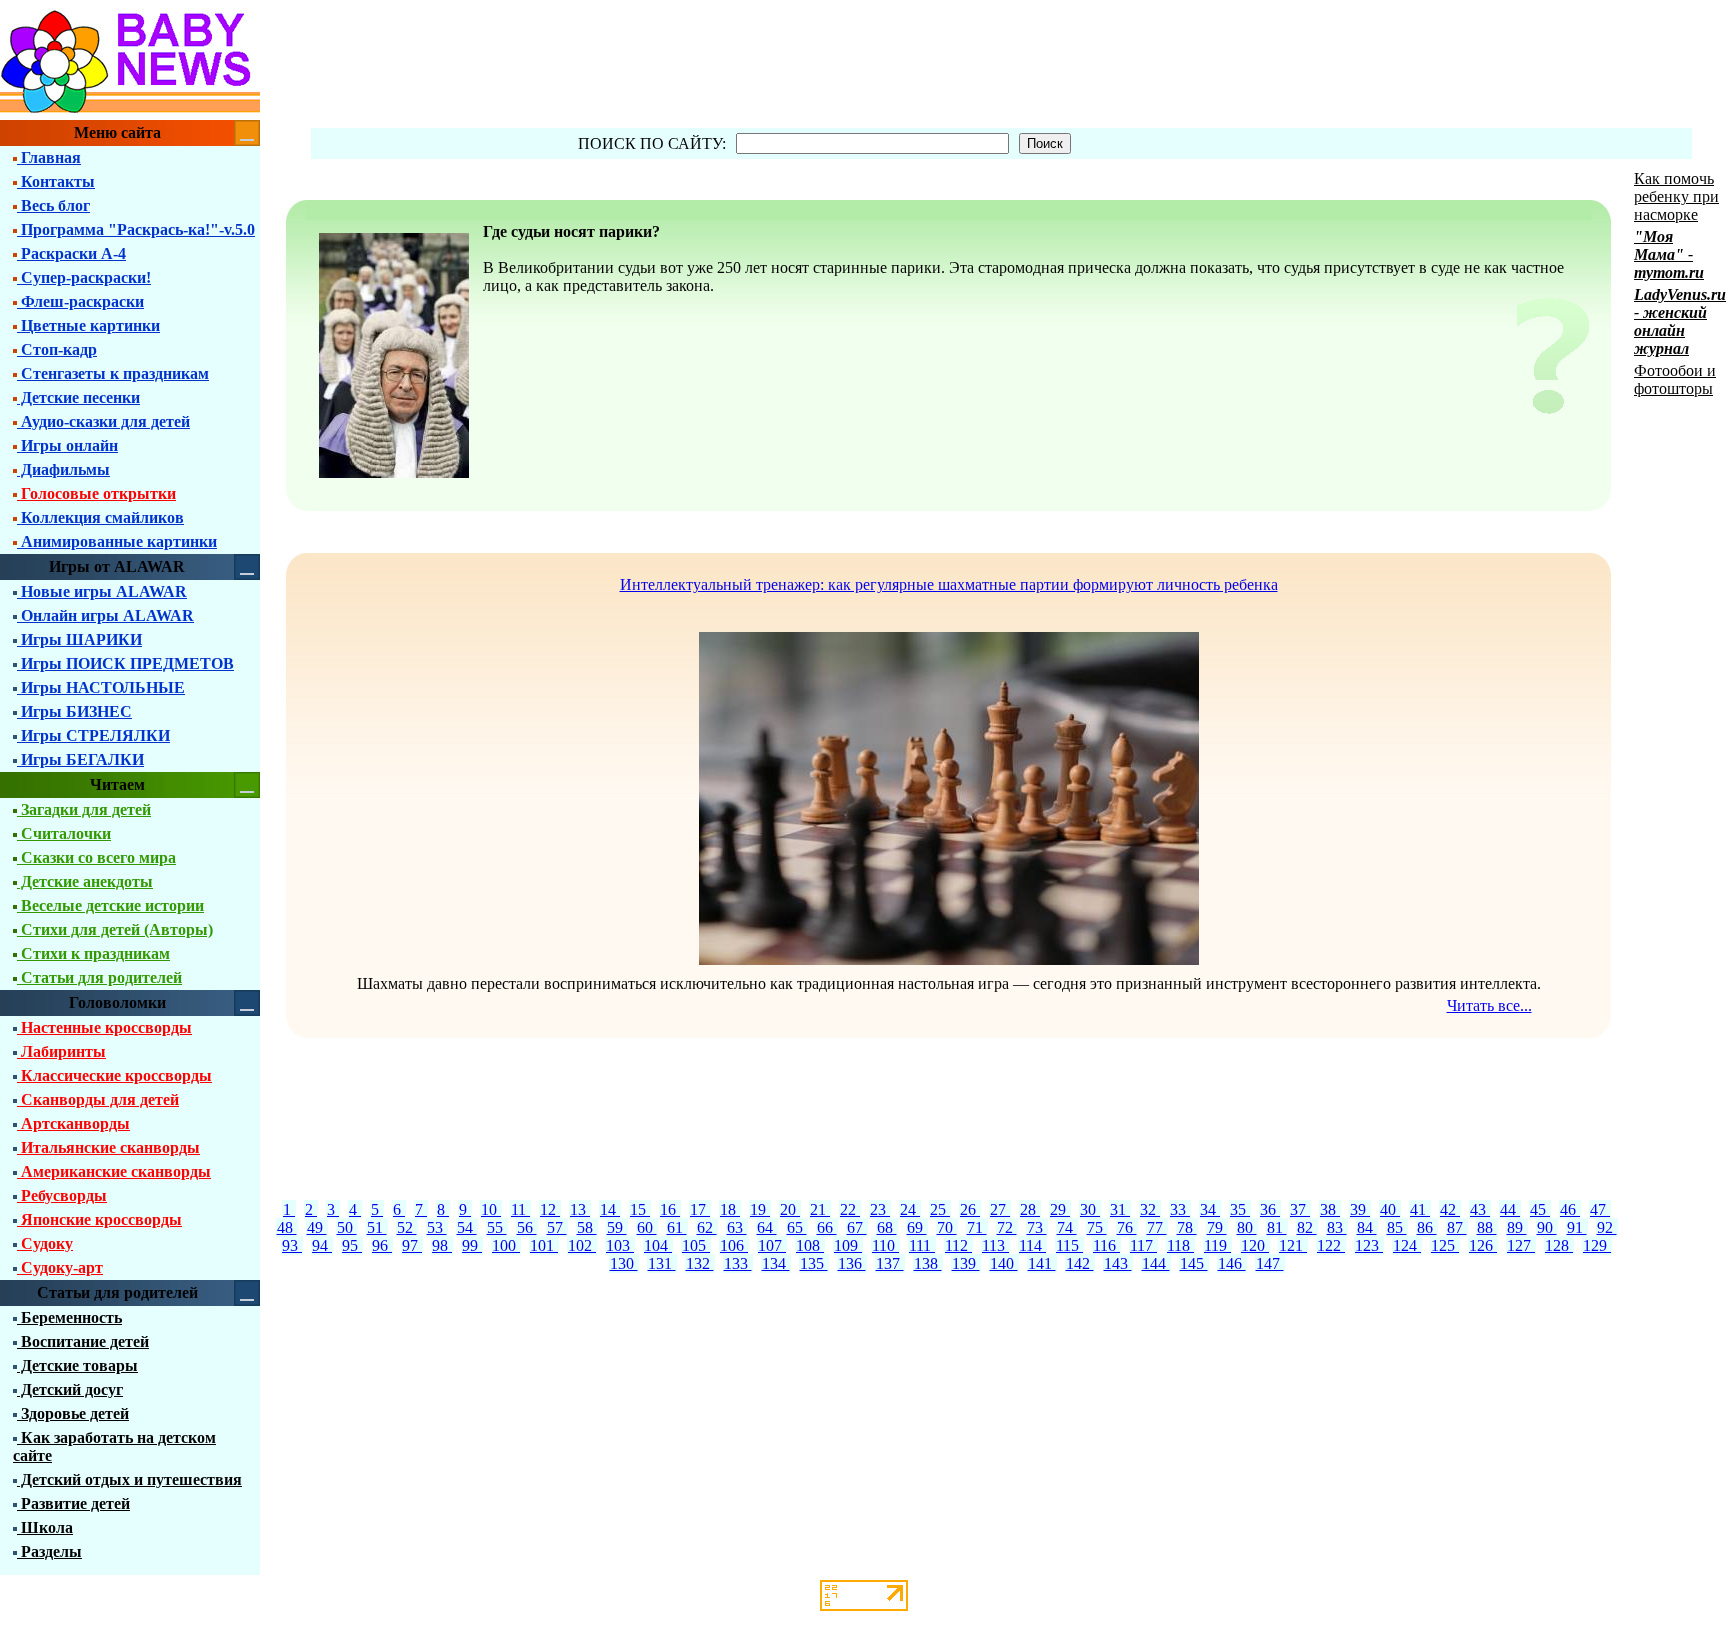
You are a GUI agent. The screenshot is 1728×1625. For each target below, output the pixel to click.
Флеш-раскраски (80, 301)
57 (557, 1227)
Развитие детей (73, 1503)
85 (1397, 1227)
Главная (49, 157)
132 (700, 1263)
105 (696, 1245)
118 (1180, 1245)
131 (662, 1263)
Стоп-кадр (57, 349)
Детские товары (77, 1365)
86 (1427, 1227)
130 (624, 1263)
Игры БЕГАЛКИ (80, 759)
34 (1210, 1209)
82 (1307, 1227)
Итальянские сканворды (108, 1147)
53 (437, 1227)
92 (1607, 1227)
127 (1521, 1245)
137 (890, 1263)
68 (887, 1227)
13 (580, 1209)
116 (1106, 1245)
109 (848, 1245)
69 (917, 1227)
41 (1420, 1209)
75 (1097, 1227)
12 (550, 1209)
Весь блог (53, 205)
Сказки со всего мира (96, 857)
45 (1540, 1209)
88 (1487, 1227)
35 (1240, 1209)
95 (352, 1245)
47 (1600, 1209)
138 (928, 1263)
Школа (45, 1527)
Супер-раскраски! (84, 277)
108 (810, 1245)
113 (995, 1245)
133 (738, 1263)
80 (1247, 1227)
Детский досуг (70, 1389)
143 (1118, 1263)
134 (776, 1263)
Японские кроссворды (99, 1219)
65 (797, 1227)
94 (322, 1245)
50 (347, 1227)
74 (1067, 1227)
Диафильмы (63, 469)
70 (947, 1227)
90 (1547, 1227)
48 (287, 1227)
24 (910, 1209)
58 (587, 1227)
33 (1180, 1209)
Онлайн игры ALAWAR (105, 615)
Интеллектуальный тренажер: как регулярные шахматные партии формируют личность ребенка (949, 584)
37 (1300, 1209)
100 (506, 1245)
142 (1080, 1263)
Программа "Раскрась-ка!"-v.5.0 (136, 229)
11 (520, 1209)
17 (700, 1209)
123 (1369, 1245)
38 (1330, 1209)
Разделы (49, 1551)
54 (467, 1227)
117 (1143, 1245)
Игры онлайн (67, 445)
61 (677, 1227)
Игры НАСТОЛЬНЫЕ (101, 687)
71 (977, 1227)
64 (767, 1227)
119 (1217, 1245)
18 (730, 1209)
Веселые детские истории (110, 905)
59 (617, 1227)
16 (670, 1209)
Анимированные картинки (117, 541)
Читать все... (1489, 1005)
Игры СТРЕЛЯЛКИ (93, 735)
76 (1127, 1227)
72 (1007, 1227)
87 (1457, 1227)
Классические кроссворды (114, 1075)
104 (658, 1245)
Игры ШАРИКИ (79, 639)
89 (1517, 1227)
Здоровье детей (73, 1413)
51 (377, 1227)
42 (1450, 1209)
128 (1559, 1245)
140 (1004, 1263)
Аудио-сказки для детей (103, 421)
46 (1570, 1209)
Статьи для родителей (99, 977)
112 (958, 1245)
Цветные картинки (88, 325)
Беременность (69, 1317)
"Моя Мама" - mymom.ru (1669, 254)
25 (940, 1209)
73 (1037, 1227)
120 (1255, 1245)
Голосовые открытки (96, 493)
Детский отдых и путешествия (129, 1479)
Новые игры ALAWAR (102, 591)
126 (1483, 1245)
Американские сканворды (114, 1171)
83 (1337, 1227)
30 (1090, 1209)
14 (610, 1209)
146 (1232, 1263)
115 (1069, 1245)
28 (1030, 1209)
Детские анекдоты (85, 881)
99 (472, 1245)
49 (317, 1227)
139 (966, 1263)
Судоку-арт (60, 1267)
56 (527, 1227)
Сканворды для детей (98, 1099)
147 (1270, 1263)
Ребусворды (62, 1195)
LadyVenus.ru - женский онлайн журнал (1680, 321)
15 (640, 1209)
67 (857, 1227)
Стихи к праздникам (93, 953)
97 (412, 1245)
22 (850, 1209)
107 (772, 1245)
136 (852, 1263)
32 (1150, 1209)
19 (760, 1209)
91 (1577, 1227)
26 (970, 1209)
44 (1510, 1209)
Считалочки (64, 833)
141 (1042, 1263)
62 (707, 1227)
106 (734, 1245)
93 (292, 1245)
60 (647, 1227)
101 (544, 1245)
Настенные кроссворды (104, 1027)
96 (382, 1245)
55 (497, 1227)
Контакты (56, 181)
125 (1445, 1245)
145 (1194, 1263)
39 (1360, 1209)
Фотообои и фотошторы (1675, 379)
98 (442, 1245)
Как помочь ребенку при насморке (1676, 196)
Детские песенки (78, 397)
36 (1270, 1209)
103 (620, 1245)
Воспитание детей (83, 1341)
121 (1293, 1245)
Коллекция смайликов (100, 517)
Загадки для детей (84, 809)
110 (885, 1245)
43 (1480, 1209)
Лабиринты (61, 1051)
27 (1000, 1209)
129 (1597, 1245)
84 (1367, 1227)
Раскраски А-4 (71, 253)
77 (1157, 1227)
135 (814, 1263)
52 (407, 1227)
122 (1331, 1245)
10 (491, 1209)
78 (1187, 1227)
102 (582, 1245)
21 (820, 1209)
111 (922, 1245)
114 (1032, 1245)
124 (1407, 1245)
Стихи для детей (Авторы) (115, 929)
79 (1217, 1227)
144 (1156, 1263)
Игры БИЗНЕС (74, 711)
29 (1060, 1209)
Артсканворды (73, 1123)
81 (1277, 1227)
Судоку (45, 1243)
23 (880, 1209)
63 (737, 1227)
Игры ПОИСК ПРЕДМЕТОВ (125, 663)
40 (1390, 1209)
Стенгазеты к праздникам (113, 373)
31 (1120, 1209)
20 (790, 1209)
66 (827, 1227)
